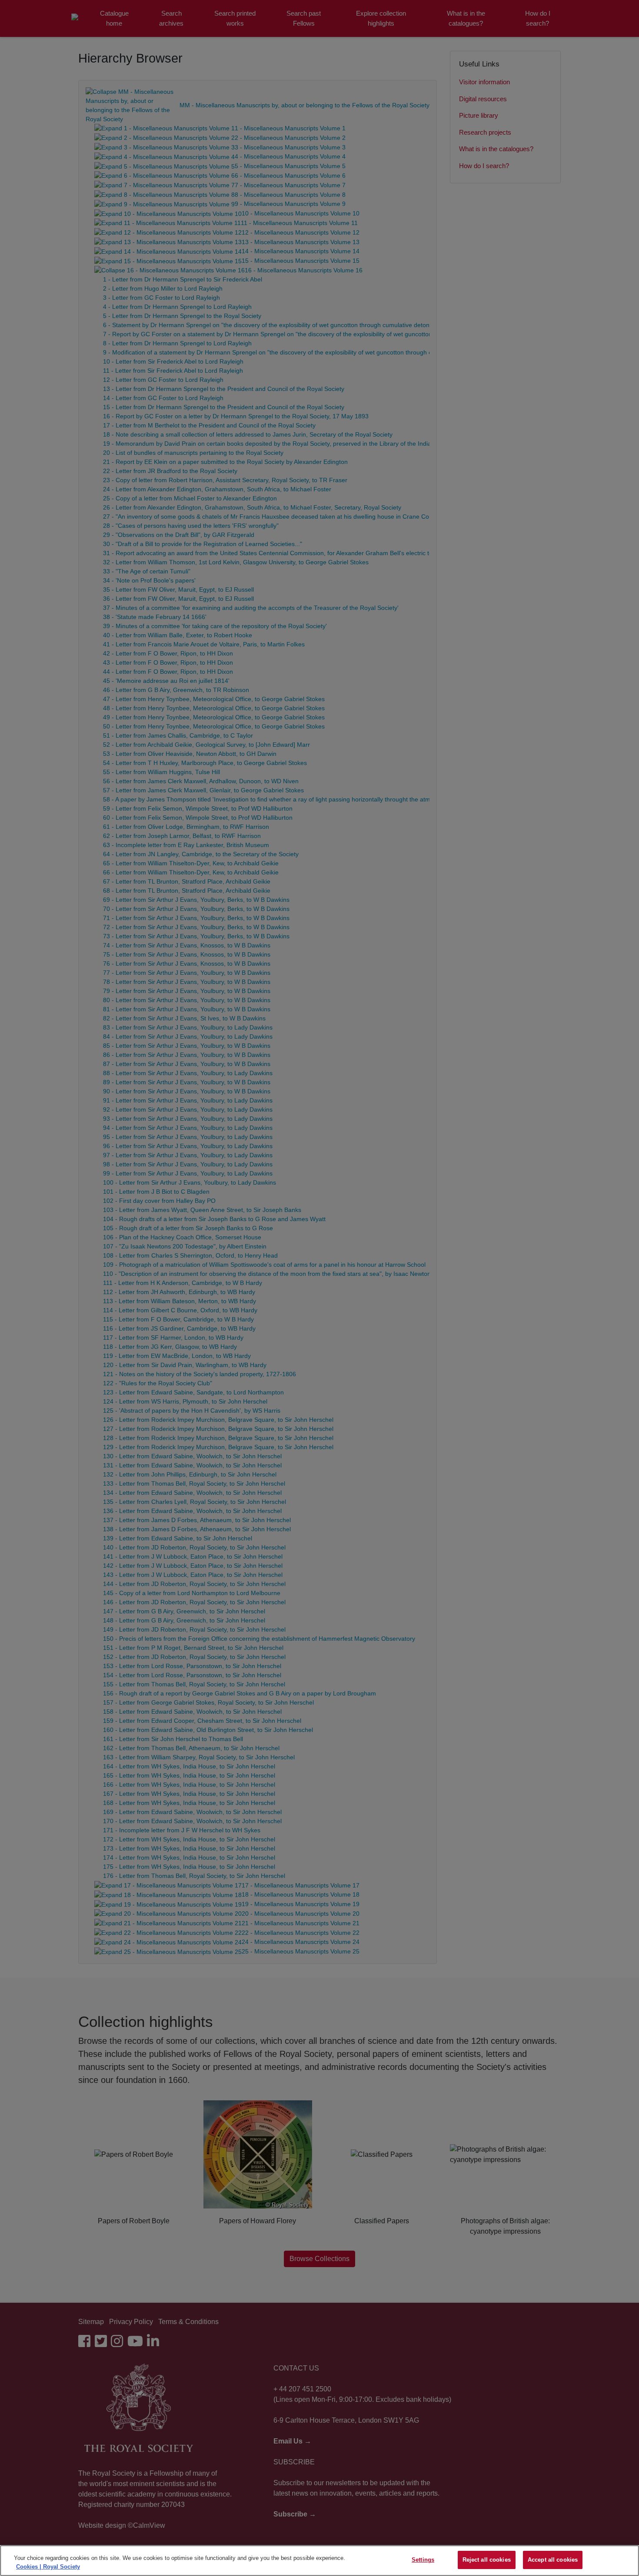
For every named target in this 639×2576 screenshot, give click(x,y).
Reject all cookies (487, 2560)
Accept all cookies (553, 2560)
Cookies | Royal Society (48, 2567)
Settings (423, 2560)
